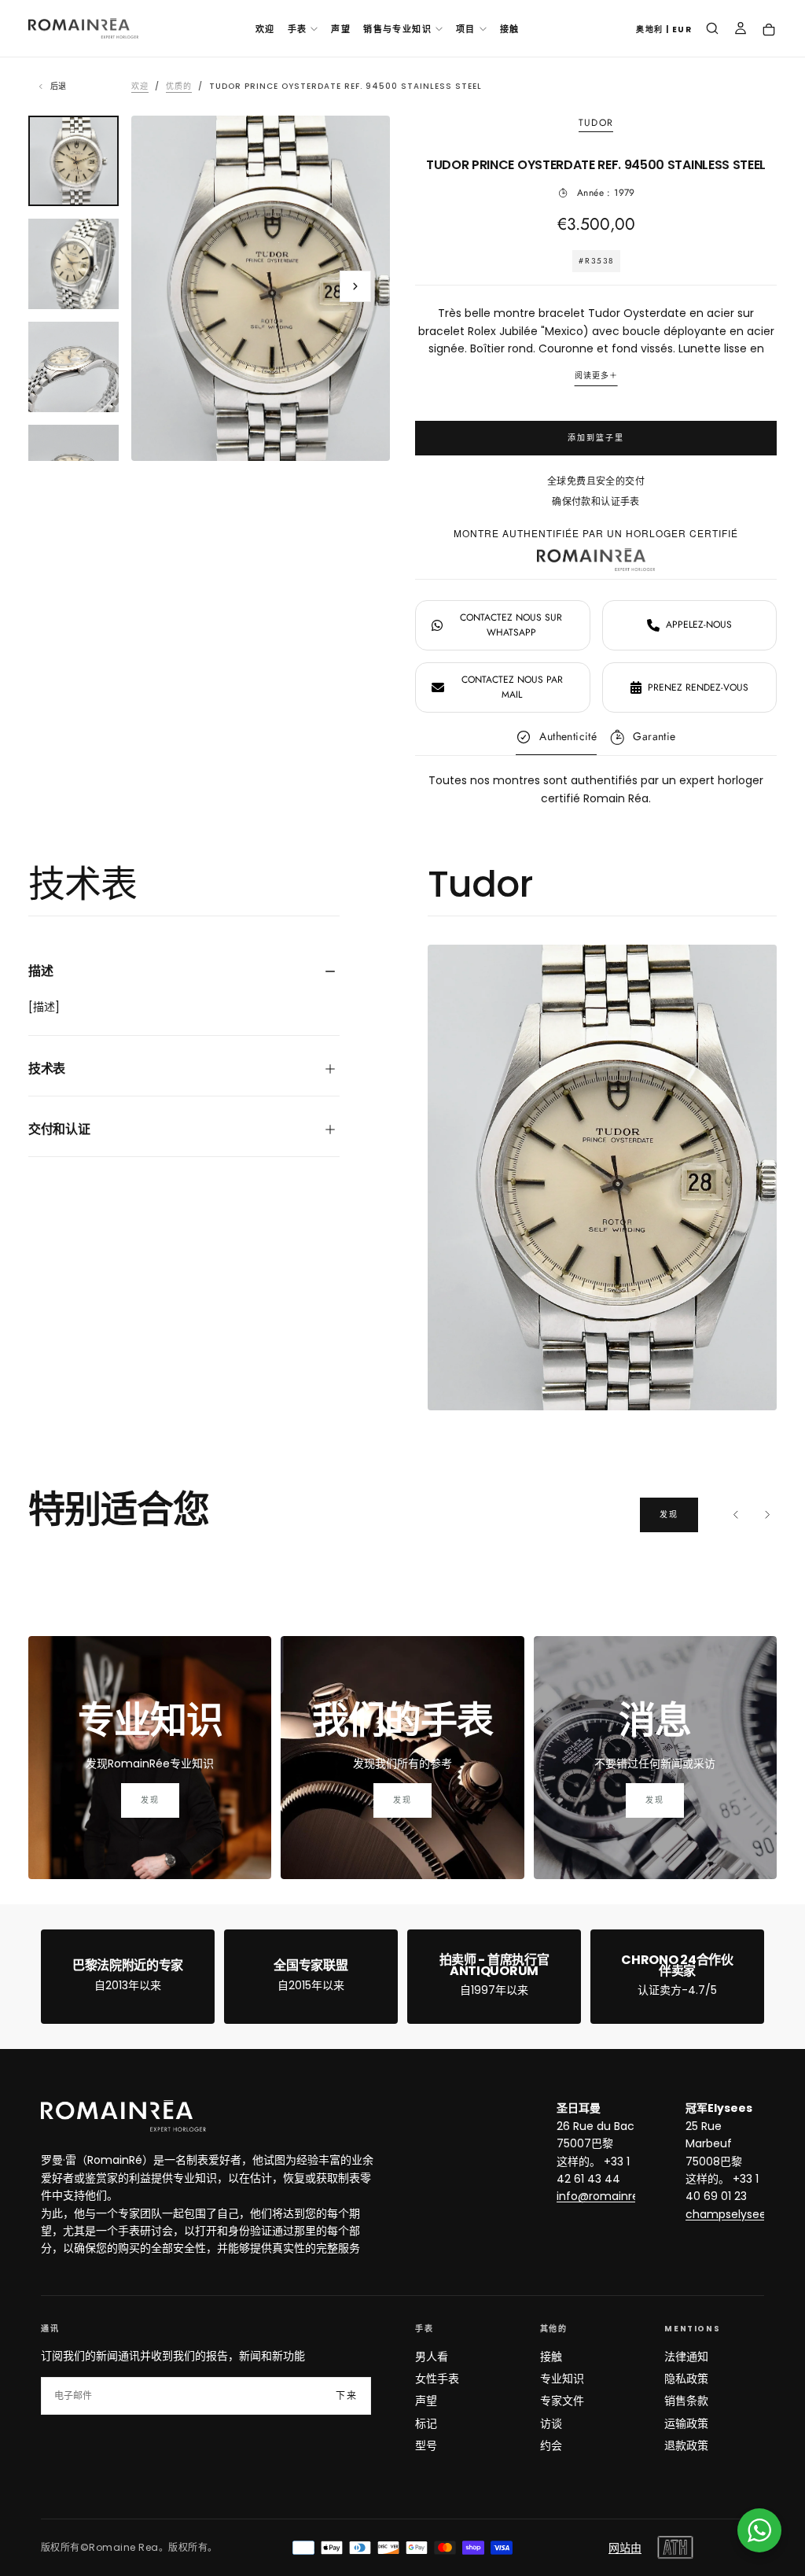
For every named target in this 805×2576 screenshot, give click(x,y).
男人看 (432, 2357)
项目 (466, 29)
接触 (510, 29)
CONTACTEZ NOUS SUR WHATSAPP (511, 625)
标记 (426, 2423)
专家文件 (562, 2401)
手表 (298, 29)
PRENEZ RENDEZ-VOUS (698, 687)
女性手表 (437, 2379)
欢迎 (265, 29)
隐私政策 (686, 2379)
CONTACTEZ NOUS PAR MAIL (512, 687)
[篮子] (769, 30)
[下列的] (767, 1515)
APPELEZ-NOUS (699, 625)
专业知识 (562, 2379)
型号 (426, 2445)
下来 (347, 2396)
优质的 (179, 86)
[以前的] (736, 1515)
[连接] (741, 30)
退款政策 (686, 2445)
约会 (551, 2445)
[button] (664, 30)
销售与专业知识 (397, 29)
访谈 (551, 2423)
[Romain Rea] (123, 2116)
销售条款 (686, 2401)
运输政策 (686, 2423)
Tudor (596, 123)
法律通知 (686, 2357)
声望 (341, 29)
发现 (669, 1515)
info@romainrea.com (616, 2196)
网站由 (625, 2548)
